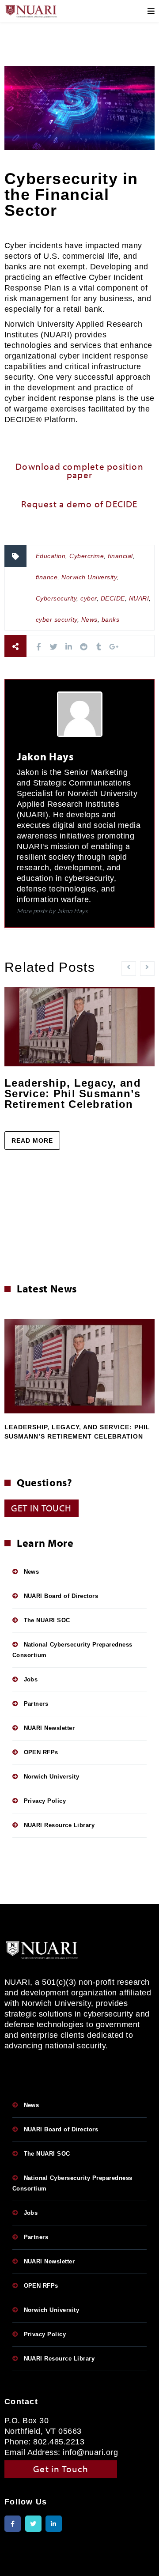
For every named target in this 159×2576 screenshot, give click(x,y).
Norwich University (89, 577)
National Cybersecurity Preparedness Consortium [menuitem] (72, 1650)
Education (51, 556)
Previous (12, 1359)
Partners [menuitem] (36, 1704)
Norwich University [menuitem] (52, 1777)
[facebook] (39, 647)
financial (120, 556)
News (89, 619)
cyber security (57, 619)
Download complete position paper (79, 469)
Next (147, 1359)
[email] (129, 647)
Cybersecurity (56, 598)
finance (47, 577)
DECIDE (113, 598)
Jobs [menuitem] (31, 1679)
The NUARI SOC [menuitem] (47, 1620)
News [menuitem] (32, 1572)
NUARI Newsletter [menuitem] (49, 1728)
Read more (32, 1141)
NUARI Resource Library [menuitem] (59, 1825)
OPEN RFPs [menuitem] (41, 1752)
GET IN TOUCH (42, 1508)
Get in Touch (61, 2469)
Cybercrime (87, 556)
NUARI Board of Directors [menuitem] (61, 1596)
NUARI (139, 598)
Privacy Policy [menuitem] (45, 1801)
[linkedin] (69, 647)
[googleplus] (114, 647)
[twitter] (54, 647)
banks (110, 619)
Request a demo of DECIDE (79, 504)
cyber (88, 598)
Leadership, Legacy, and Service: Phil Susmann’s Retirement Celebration (73, 1093)
